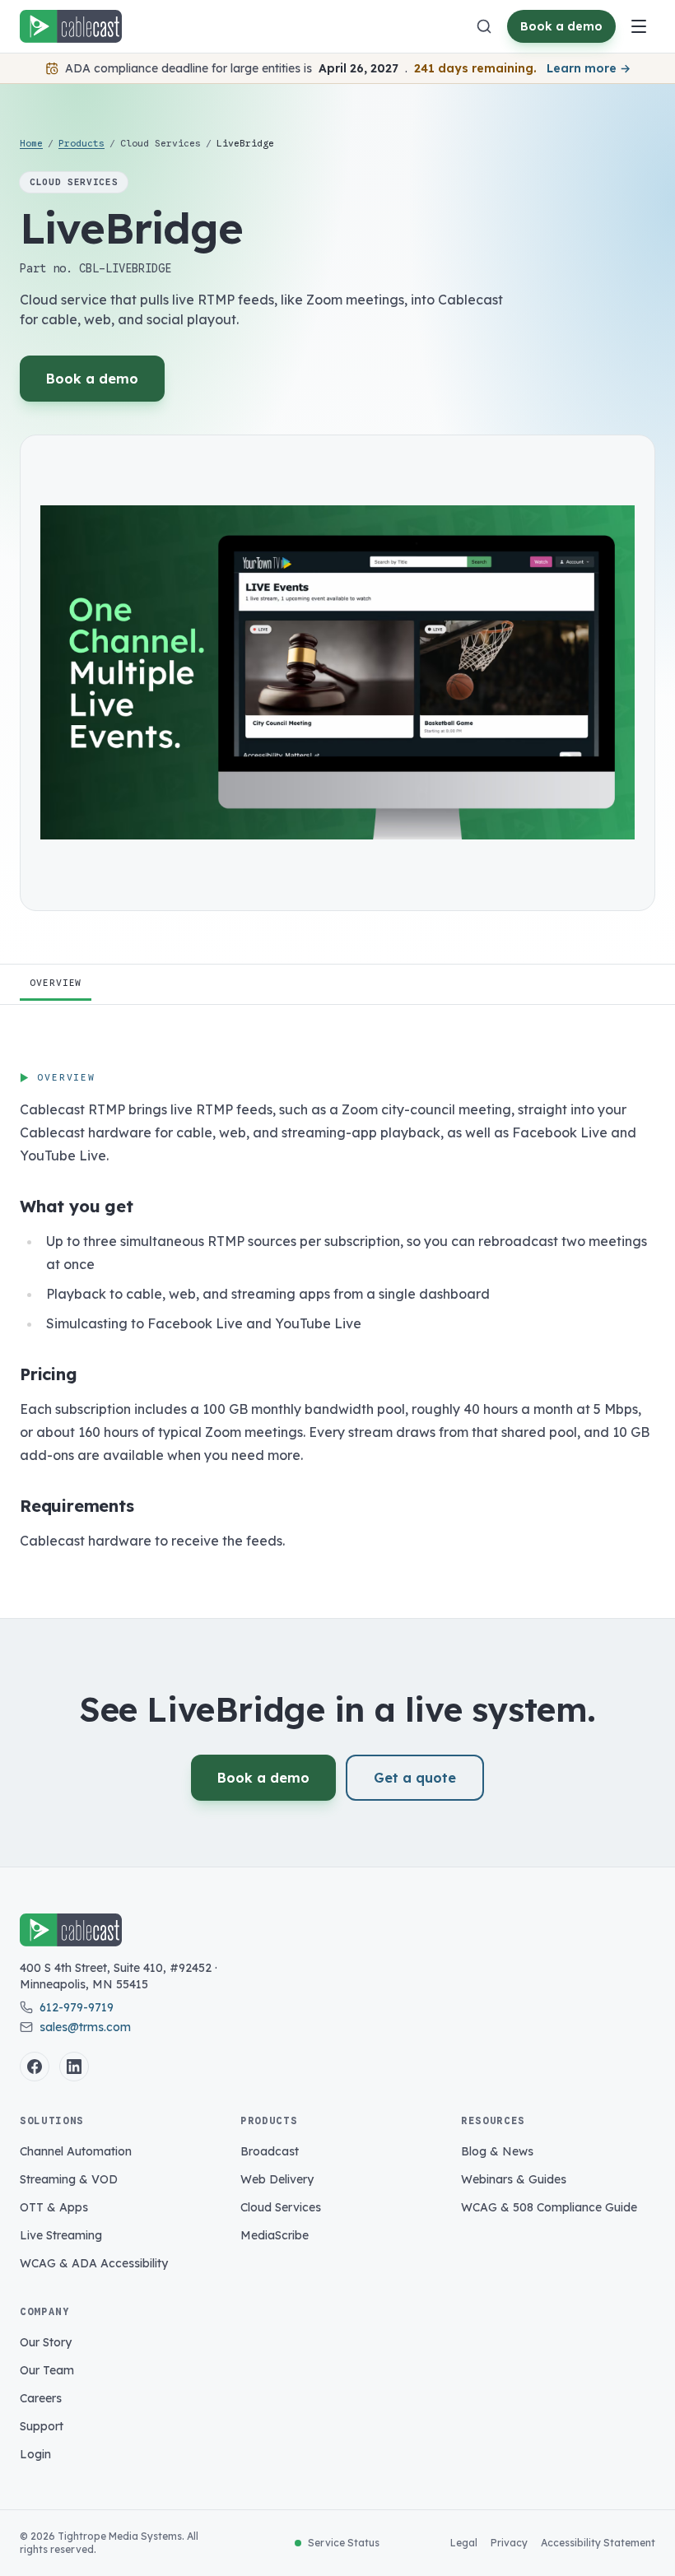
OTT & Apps (54, 2207)
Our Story (46, 2342)
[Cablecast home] (71, 26)
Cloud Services (281, 2207)
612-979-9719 (77, 2007)
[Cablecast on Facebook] (35, 2067)
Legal (464, 2543)
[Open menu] (639, 26)
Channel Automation (76, 2151)
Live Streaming (61, 2235)
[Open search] (484, 26)
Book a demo (561, 26)
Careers (41, 2398)
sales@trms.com (85, 2027)
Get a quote (415, 1778)
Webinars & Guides (514, 2179)
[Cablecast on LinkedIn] (74, 2067)
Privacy (509, 2543)
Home (31, 143)
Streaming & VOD (69, 2179)
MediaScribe (275, 2235)
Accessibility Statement (598, 2543)
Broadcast (270, 2151)
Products (81, 143)
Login (35, 2454)
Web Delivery (277, 2179)
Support (42, 2426)
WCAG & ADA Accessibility (94, 2263)
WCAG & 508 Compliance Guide (549, 2207)
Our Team (47, 2370)
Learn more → (589, 68)
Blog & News (497, 2151)
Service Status (344, 2543)
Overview (56, 983)
